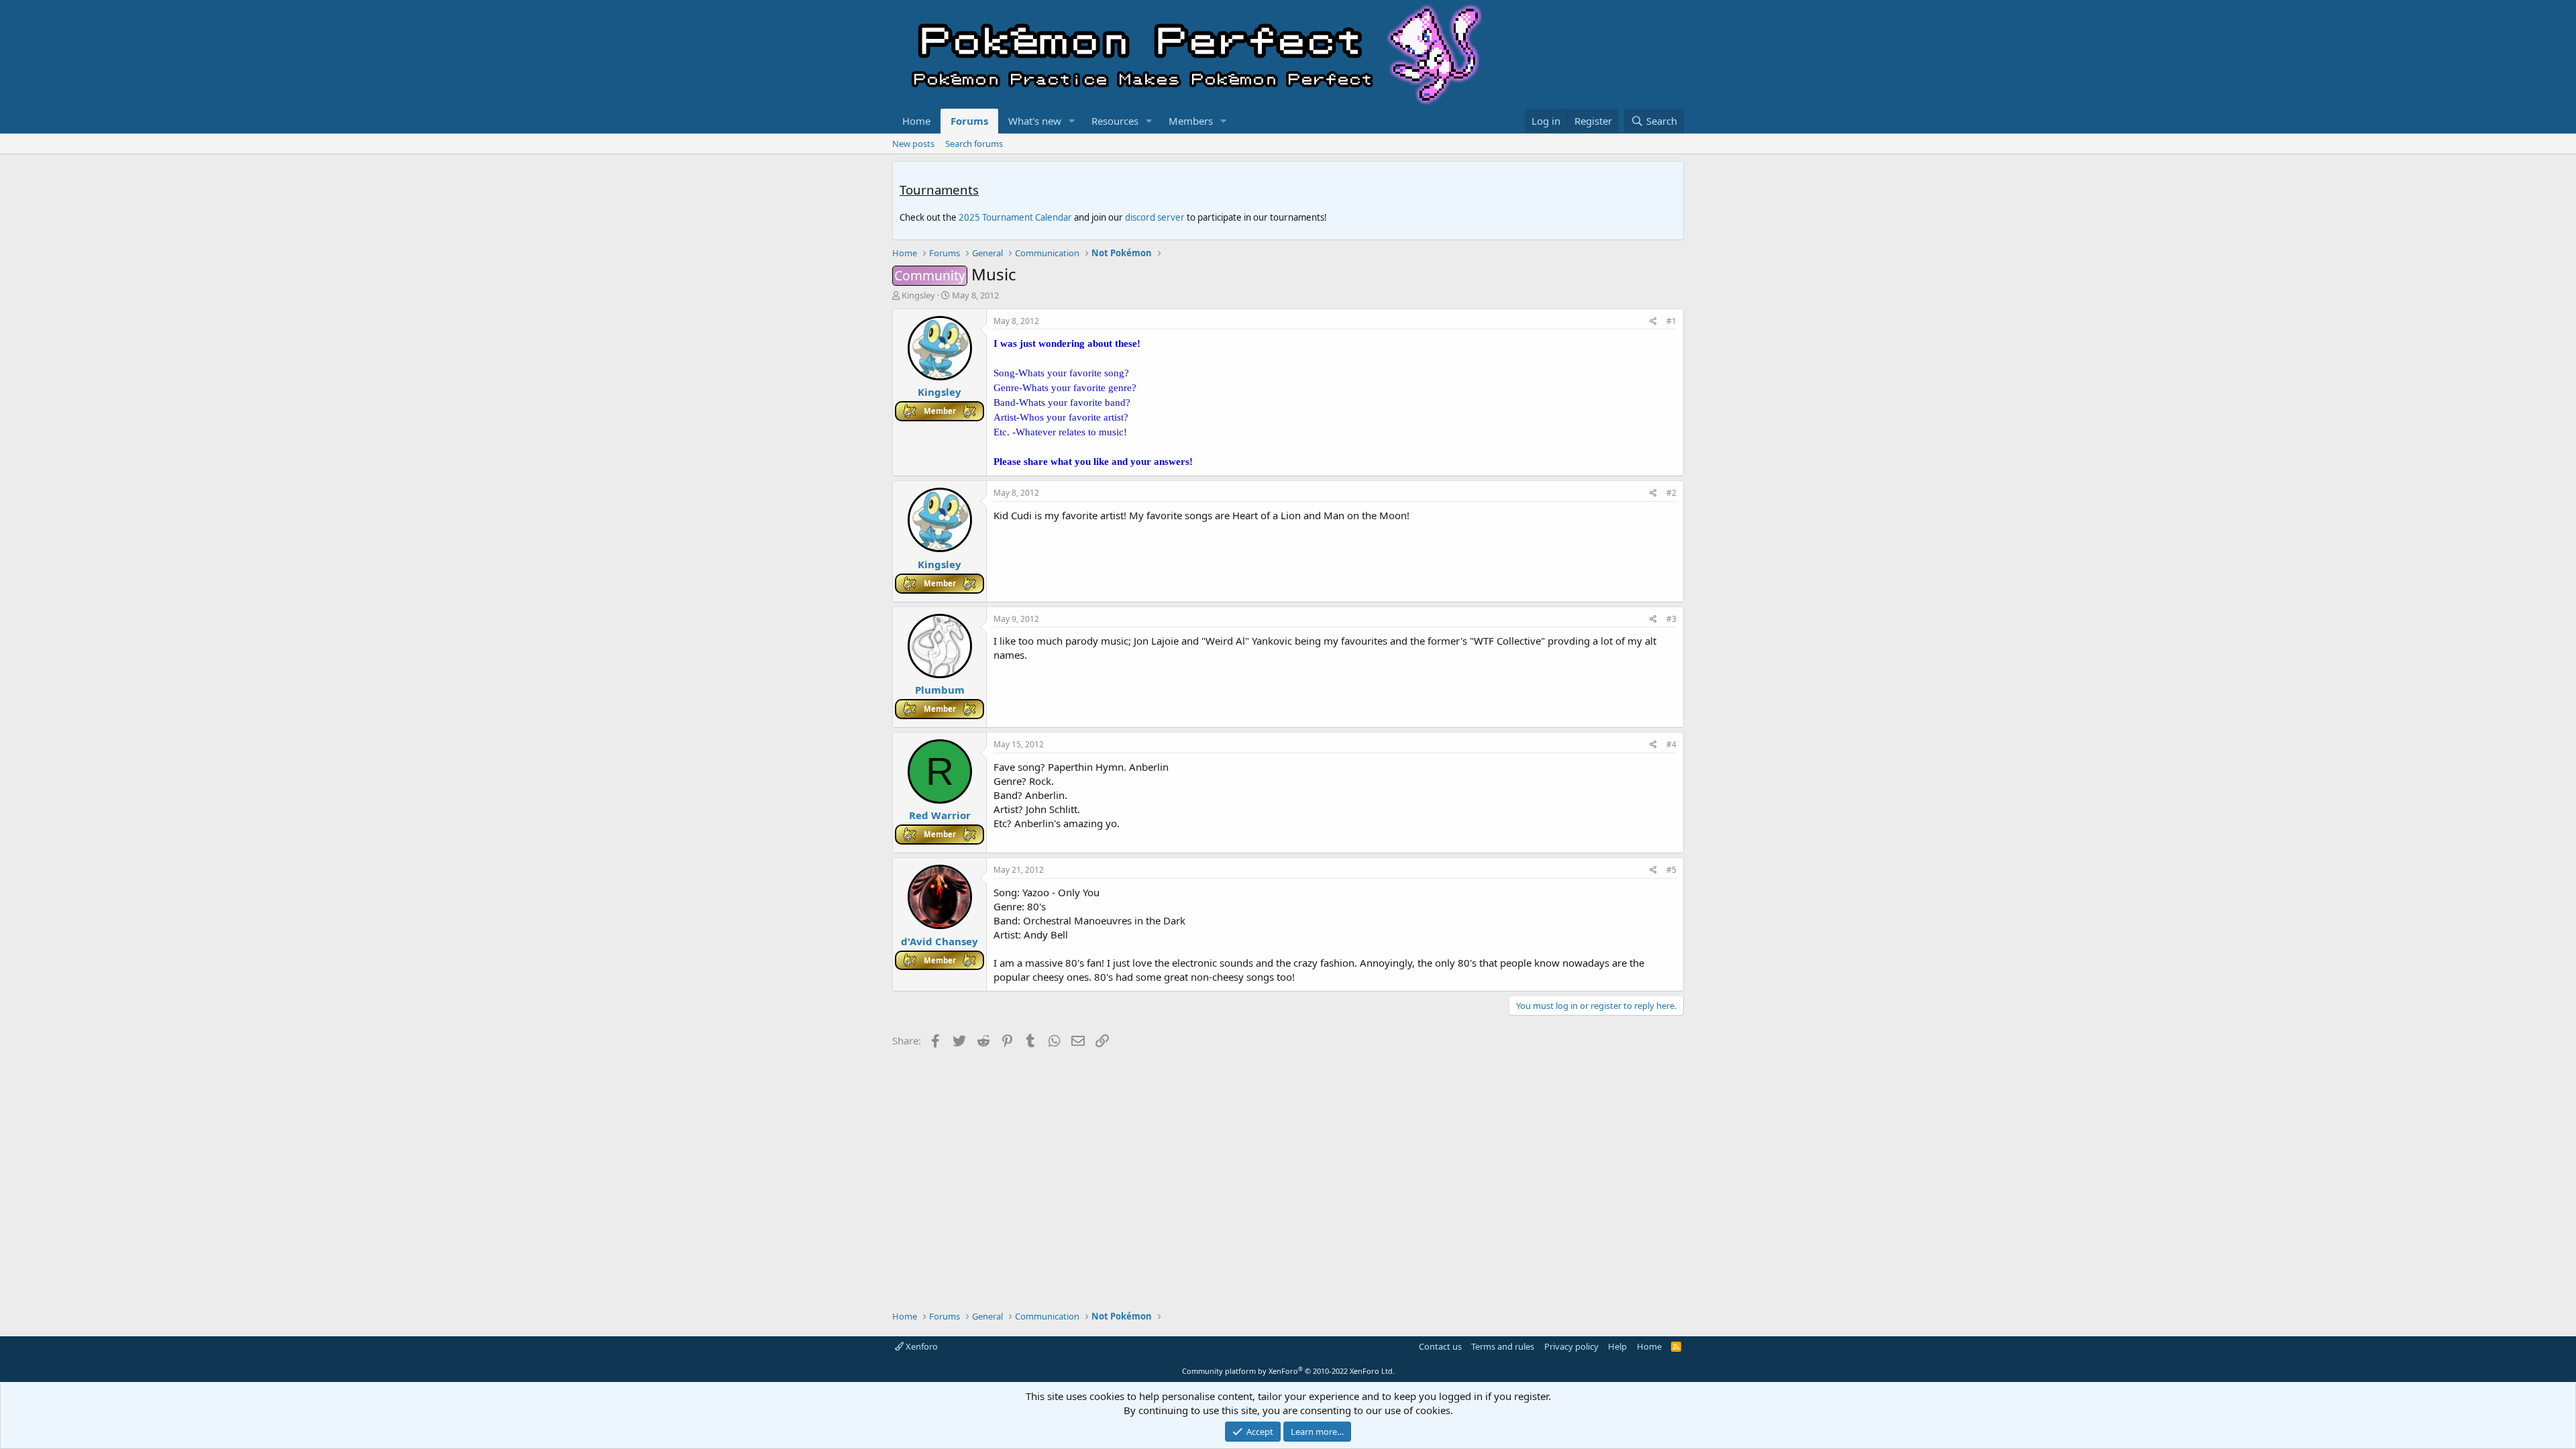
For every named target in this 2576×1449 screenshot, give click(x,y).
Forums (969, 121)
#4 (1671, 744)
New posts (913, 144)
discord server (1155, 217)
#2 (1671, 493)
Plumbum (940, 690)
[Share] (1653, 322)
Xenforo (921, 1346)
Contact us (1440, 1346)
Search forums (974, 144)
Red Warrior (940, 815)
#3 (1671, 619)
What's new (1035, 121)
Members (1191, 121)
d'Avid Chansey (940, 941)
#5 (1671, 870)
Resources (1115, 121)
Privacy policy (1571, 1346)
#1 (1671, 321)
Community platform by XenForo (1288, 1371)
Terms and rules (1503, 1346)
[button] (1072, 121)
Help (1617, 1346)
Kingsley (918, 295)
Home (916, 121)
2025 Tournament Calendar (1015, 217)
